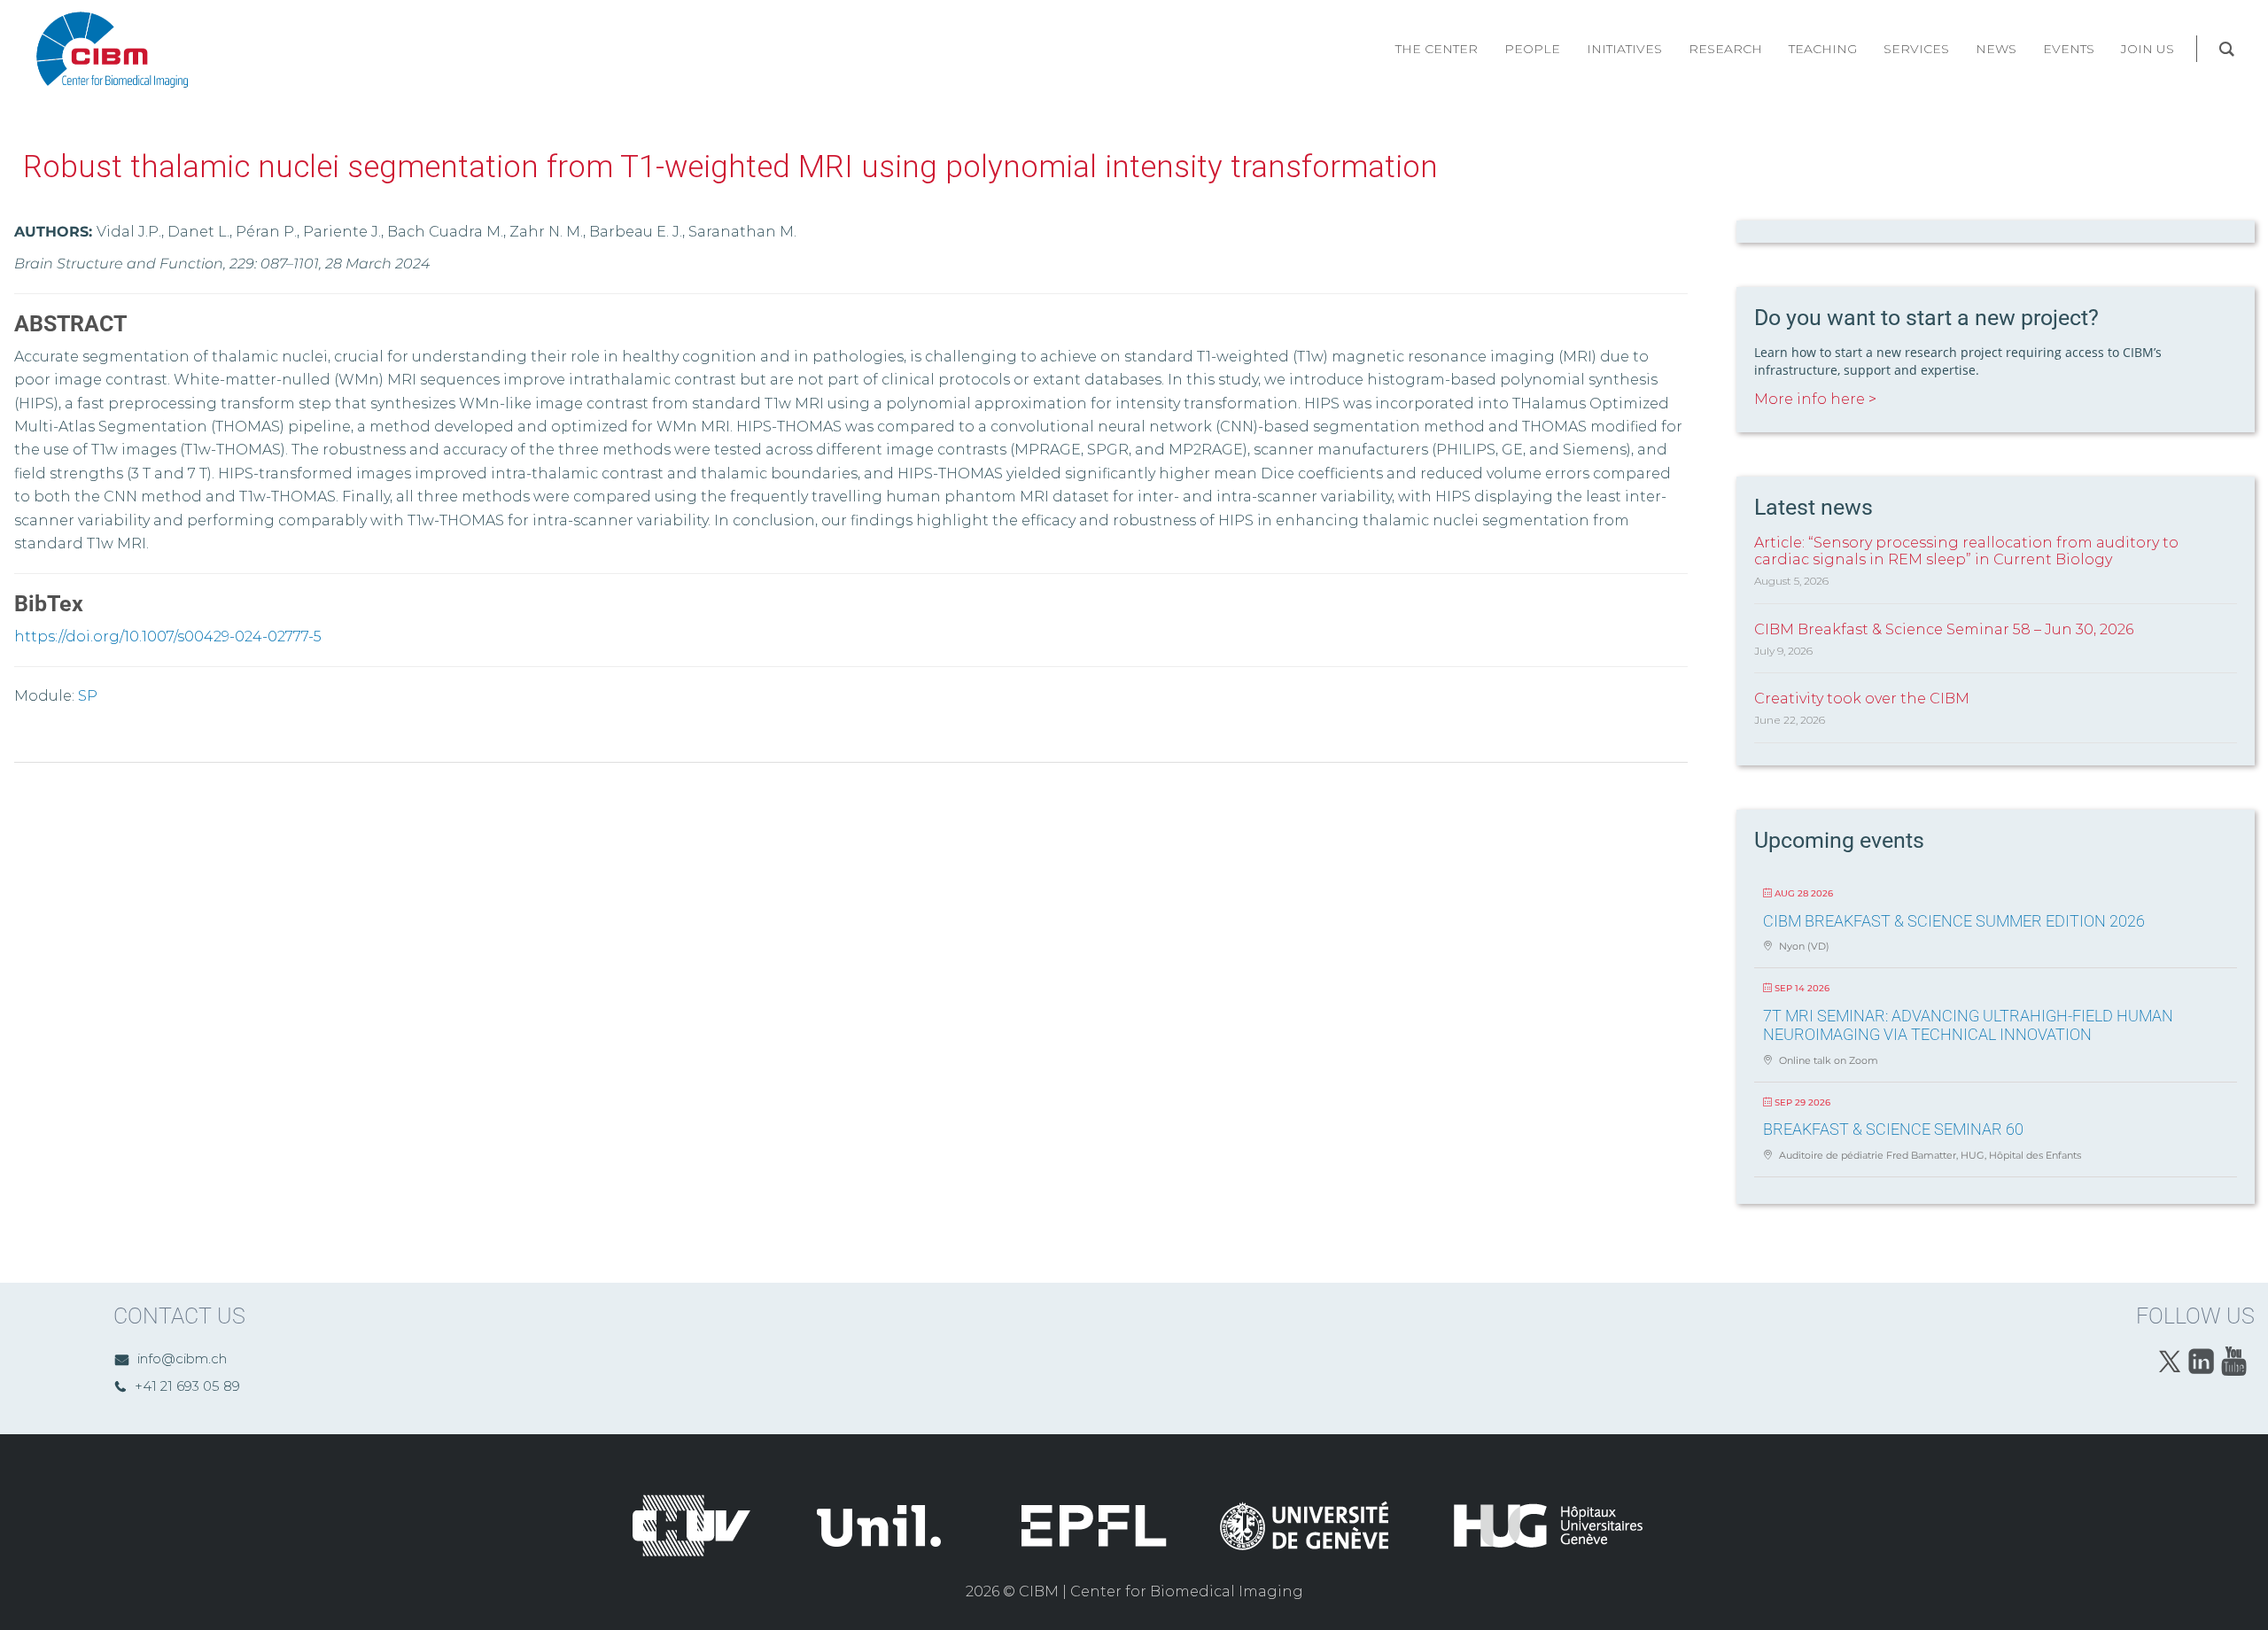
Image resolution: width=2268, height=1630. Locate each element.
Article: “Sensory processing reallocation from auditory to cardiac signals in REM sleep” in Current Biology (1966, 551)
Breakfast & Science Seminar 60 (1893, 1129)
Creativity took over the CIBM (1862, 699)
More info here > (1815, 399)
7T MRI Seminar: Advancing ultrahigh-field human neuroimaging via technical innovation (1968, 1025)
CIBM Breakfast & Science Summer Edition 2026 (1954, 921)
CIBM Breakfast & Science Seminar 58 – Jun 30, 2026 (1944, 629)
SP (88, 696)
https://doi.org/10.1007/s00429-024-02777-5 (168, 636)
